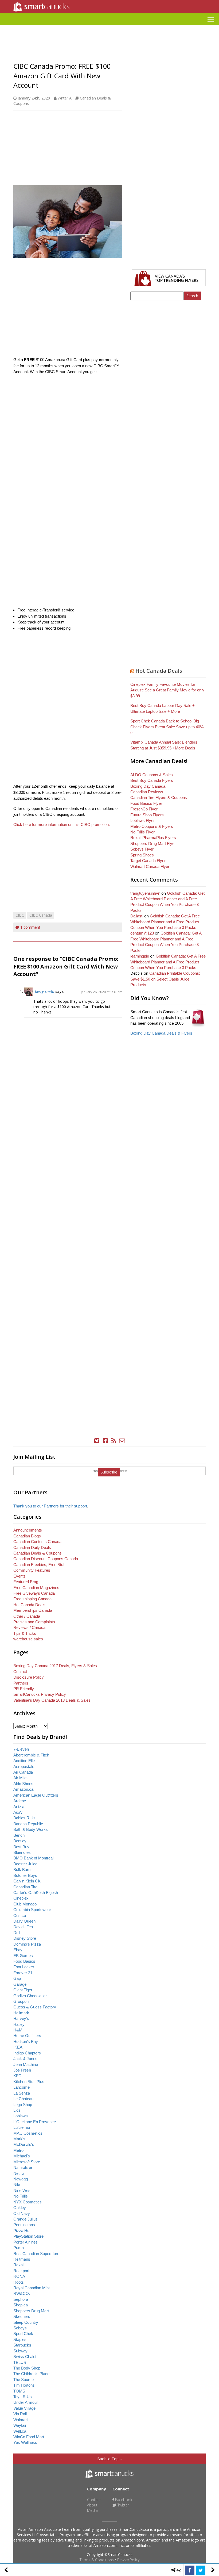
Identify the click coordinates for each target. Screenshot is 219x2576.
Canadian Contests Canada (37, 1542)
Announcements (28, 1530)
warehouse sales (28, 1639)
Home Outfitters (27, 2036)
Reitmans (22, 2259)
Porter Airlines (26, 2242)
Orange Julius (26, 2219)
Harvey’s (21, 2018)
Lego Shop (23, 2105)
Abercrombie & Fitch (31, 1755)
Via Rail (20, 2414)
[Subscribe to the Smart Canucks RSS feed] (114, 1441)
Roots (19, 2282)
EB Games (23, 1956)
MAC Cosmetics (28, 2133)
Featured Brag (26, 1582)
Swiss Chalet (25, 2357)
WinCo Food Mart (29, 2437)
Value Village (24, 2408)
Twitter (123, 2505)
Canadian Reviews (147, 792)
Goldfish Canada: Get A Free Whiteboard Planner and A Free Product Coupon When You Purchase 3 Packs (165, 922)
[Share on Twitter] (201, 2570)
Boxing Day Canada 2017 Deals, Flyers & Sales (55, 1666)
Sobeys (20, 2328)
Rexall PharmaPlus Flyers (153, 838)
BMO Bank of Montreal (33, 1858)
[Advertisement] (109, 27)
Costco (20, 1915)
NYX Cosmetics (28, 2202)
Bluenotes (22, 1852)
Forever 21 (23, 1973)
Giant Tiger (23, 1990)
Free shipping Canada (32, 1599)
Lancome (21, 2087)
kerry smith (45, 991)
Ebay (18, 1950)
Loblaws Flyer (142, 820)
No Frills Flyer (142, 832)
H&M (18, 2030)
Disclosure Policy (29, 1677)
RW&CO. (22, 2293)
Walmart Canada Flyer (150, 866)
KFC (17, 2076)
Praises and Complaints (34, 1622)
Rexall (19, 2265)
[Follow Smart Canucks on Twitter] (97, 1441)
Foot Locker (24, 1967)
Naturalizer (23, 2167)
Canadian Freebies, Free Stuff (39, 1565)
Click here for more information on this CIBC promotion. (62, 824)
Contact (20, 1672)
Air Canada (23, 1772)
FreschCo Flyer (144, 809)
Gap (17, 1978)
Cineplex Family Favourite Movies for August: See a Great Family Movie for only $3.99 (167, 690)
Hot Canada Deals (159, 671)
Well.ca (20, 2431)
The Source (24, 2380)
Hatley (19, 2024)
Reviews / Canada (29, 1627)
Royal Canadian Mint (32, 2288)
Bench (19, 1835)
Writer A (65, 98)
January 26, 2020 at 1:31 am (102, 992)
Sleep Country (26, 2322)
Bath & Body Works (31, 1829)
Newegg (21, 2179)
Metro (18, 2150)
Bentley (20, 1841)
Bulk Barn (22, 1869)
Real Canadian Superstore (36, 2254)
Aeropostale (24, 1767)
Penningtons (24, 2225)
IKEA (18, 2047)
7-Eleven (21, 1749)
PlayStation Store (28, 2236)
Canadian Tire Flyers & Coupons (159, 797)
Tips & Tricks (25, 1633)
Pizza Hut (22, 2231)
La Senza (22, 2093)
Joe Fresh (22, 2070)
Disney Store (25, 1938)
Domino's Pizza (27, 1944)
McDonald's (24, 2144)
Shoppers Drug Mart (31, 2311)
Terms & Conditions (97, 2560)
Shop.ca (21, 2305)
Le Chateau (23, 2099)
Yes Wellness (25, 2442)
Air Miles (21, 1778)
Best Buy (21, 1847)
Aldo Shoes (23, 1784)
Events (19, 1576)
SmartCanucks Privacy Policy (40, 1694)
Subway (20, 2351)
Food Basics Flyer (146, 803)
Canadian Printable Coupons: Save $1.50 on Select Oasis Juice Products (165, 979)
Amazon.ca (23, 1789)
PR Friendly (24, 1689)
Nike (17, 2185)
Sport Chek (23, 2334)
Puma (19, 2248)
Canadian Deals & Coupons (38, 1553)
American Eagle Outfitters (36, 1795)
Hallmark (21, 2013)
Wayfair (20, 2425)
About (92, 2505)
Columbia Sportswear (32, 1910)
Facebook (123, 2500)
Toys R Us (23, 2397)
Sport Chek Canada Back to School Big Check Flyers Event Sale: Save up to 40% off (167, 727)
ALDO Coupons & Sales (152, 775)
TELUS (20, 2362)
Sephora (21, 2299)
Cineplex (21, 1898)
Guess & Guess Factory (35, 2007)
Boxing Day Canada (148, 786)
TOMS (19, 2391)
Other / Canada (27, 1616)
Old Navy (22, 2213)
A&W (18, 1812)
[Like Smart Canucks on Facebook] (105, 1441)
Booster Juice (25, 1864)
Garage (20, 1984)
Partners (21, 1683)
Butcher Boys (25, 1875)
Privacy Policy (128, 2560)
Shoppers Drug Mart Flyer (153, 843)
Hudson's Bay (26, 2041)
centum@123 (142, 933)
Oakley (20, 2208)
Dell (17, 1933)
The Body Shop (27, 2368)
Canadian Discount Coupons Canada (46, 1559)
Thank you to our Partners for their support (50, 1506)
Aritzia (19, 1807)
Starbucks (22, 2345)
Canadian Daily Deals (32, 1547)
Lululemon (22, 2127)
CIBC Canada (41, 915)
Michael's (22, 2156)
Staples (20, 2339)
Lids (17, 2110)
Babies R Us (24, 1818)
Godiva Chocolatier (30, 1996)
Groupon (21, 2001)
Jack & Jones (25, 2059)
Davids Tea (23, 1927)
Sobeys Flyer (142, 849)
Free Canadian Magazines (36, 1588)
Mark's (19, 2139)
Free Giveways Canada (34, 1593)
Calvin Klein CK (27, 1881)
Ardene (20, 1801)
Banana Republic (28, 1824)
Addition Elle (24, 1761)
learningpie (140, 956)
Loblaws (21, 2116)
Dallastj (137, 916)
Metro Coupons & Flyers (152, 826)
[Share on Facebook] (190, 2570)
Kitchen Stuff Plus (29, 2082)
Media (92, 2510)
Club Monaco (25, 1904)
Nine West (22, 2190)
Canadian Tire (25, 1887)
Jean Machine (26, 2064)
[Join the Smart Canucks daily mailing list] (122, 1441)
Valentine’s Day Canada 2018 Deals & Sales (52, 1700)
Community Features (32, 1570)
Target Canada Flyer (148, 861)
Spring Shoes (142, 855)
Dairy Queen (24, 1921)
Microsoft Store (27, 2162)
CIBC (20, 915)
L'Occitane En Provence (35, 2122)
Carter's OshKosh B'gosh (36, 1892)
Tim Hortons (24, 2385)
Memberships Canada (33, 1610)
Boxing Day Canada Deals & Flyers (161, 1033)
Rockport (21, 2271)
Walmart (21, 2420)
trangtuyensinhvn (145, 893)
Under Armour (26, 2402)
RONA (19, 2276)
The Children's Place (31, 2374)
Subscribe (109, 1472)
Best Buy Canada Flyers (152, 780)
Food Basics (24, 1961)
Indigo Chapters (27, 2053)
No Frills (21, 2196)
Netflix (19, 2173)
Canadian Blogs (27, 1536)
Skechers (22, 2316)
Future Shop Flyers (147, 815)
